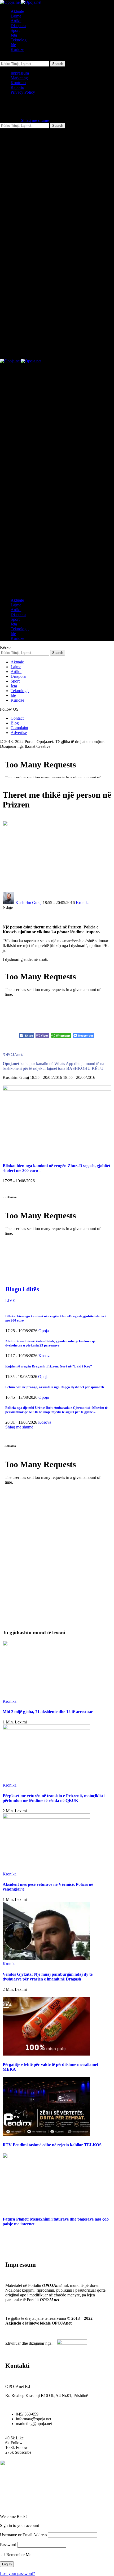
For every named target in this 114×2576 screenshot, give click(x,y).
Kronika (83, 903)
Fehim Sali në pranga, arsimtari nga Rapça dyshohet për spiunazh (55, 1387)
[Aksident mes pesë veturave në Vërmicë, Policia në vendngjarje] (46, 1817)
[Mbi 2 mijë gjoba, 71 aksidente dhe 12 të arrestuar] (46, 1645)
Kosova (45, 1356)
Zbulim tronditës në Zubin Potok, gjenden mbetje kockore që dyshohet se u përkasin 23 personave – (50, 1343)
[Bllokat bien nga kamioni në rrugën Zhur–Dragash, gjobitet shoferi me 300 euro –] (57, 1089)
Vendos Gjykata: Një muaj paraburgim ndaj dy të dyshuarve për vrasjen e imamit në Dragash (48, 1977)
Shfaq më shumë (35, 120)
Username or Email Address (23, 2535)
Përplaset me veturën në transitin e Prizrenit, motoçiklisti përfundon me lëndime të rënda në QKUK (54, 1798)
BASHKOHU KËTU (85, 1068)
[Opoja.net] (21, 2)
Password (8, 2545)
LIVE (10, 1300)
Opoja (44, 1331)
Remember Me (18, 2555)
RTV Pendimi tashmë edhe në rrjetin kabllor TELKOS (52, 2145)
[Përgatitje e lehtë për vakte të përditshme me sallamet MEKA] (46, 2054)
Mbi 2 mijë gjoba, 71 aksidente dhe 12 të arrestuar (48, 1712)
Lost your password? (17, 2573)
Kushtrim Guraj (28, 903)
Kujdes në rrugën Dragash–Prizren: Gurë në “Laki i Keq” (49, 1366)
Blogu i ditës (22, 1289)
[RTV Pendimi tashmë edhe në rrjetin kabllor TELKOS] (46, 2134)
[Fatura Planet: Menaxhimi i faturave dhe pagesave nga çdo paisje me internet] (46, 2157)
